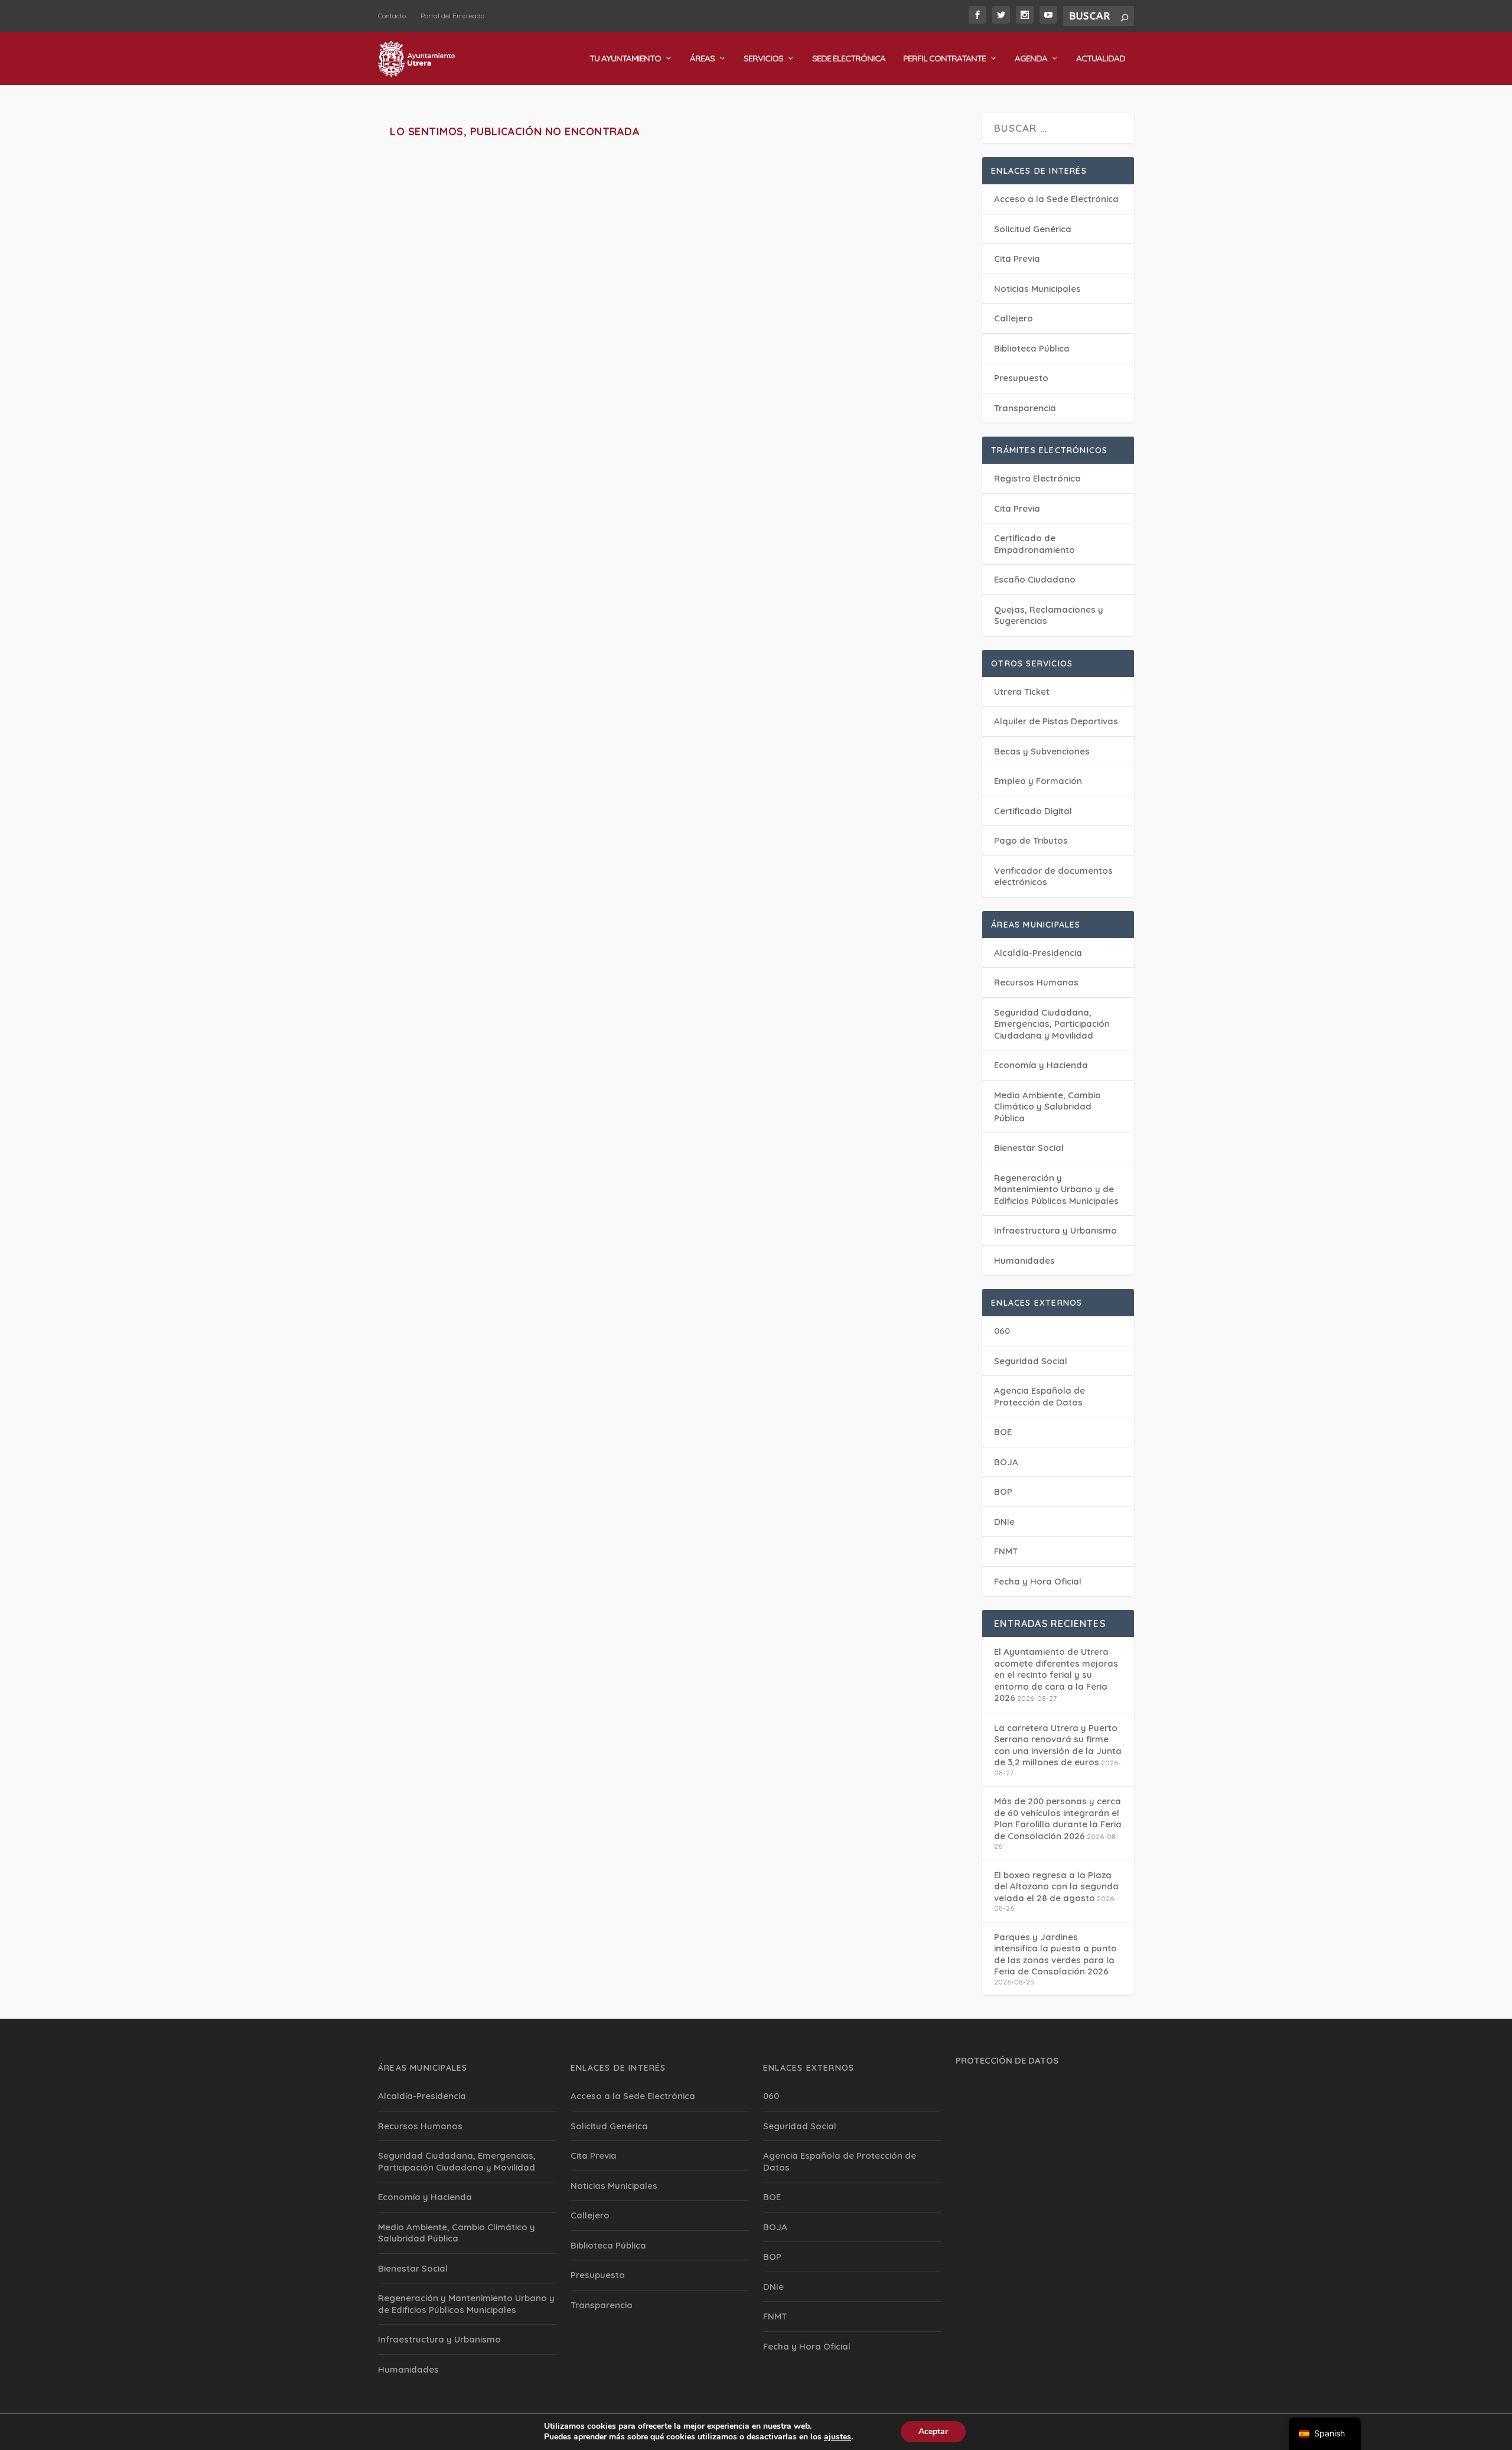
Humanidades (1024, 1260)
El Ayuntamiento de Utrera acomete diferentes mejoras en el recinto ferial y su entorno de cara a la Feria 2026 (1056, 1675)
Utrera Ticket (1022, 692)
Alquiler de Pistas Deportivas (1056, 721)
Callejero (1014, 318)
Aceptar (933, 2431)
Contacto (392, 16)
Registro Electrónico (1037, 478)
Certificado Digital (1033, 811)
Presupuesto (1021, 378)
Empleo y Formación (1038, 781)
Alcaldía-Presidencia (1038, 953)
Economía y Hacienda (1041, 1065)
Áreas (702, 59)
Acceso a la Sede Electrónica (1056, 199)
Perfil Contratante (944, 59)
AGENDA (1031, 59)
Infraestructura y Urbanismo (1055, 1230)
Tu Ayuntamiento (625, 59)
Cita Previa (1017, 258)
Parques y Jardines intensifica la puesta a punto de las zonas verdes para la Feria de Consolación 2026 (1055, 1954)
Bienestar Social (1029, 1148)
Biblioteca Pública (1032, 348)
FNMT (1006, 1551)
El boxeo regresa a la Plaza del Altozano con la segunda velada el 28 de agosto (1056, 1886)
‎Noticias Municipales (1037, 289)
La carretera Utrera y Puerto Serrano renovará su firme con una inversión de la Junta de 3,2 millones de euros (1058, 1745)
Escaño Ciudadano (1035, 579)
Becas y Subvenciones (1042, 751)
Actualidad (1101, 59)
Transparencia (1025, 408)
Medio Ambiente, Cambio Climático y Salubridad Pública (1047, 1107)
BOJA (1006, 1462)
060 (1002, 1331)
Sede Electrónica (849, 59)
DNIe (1004, 1522)
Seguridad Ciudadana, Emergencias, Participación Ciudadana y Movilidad (1052, 1024)
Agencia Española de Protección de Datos (1039, 1396)
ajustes (838, 2437)
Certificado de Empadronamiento (1034, 544)
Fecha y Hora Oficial (1038, 1581)
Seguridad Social (1031, 1361)
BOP (1003, 1491)
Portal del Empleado (452, 16)
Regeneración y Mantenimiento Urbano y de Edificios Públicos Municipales (1056, 1189)
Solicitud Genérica (1033, 229)
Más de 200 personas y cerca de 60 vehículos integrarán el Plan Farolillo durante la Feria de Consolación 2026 (1058, 1818)
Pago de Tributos (1031, 840)
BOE (1003, 1432)
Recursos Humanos (1036, 982)
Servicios (763, 59)
